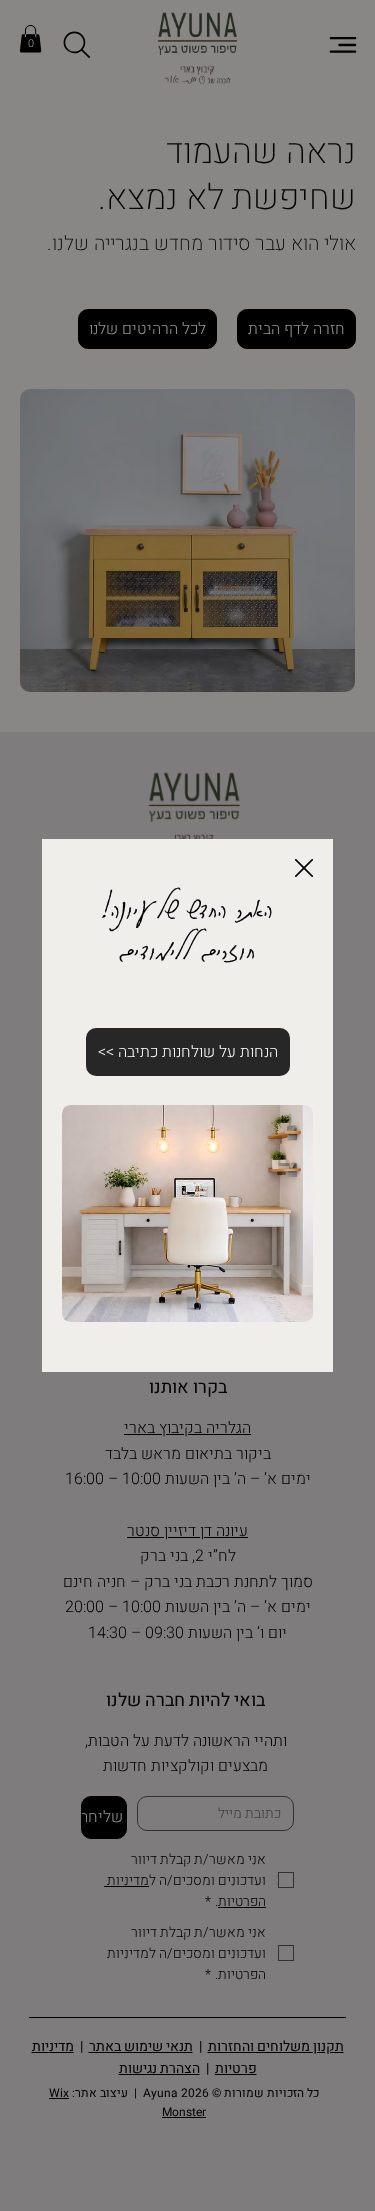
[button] (304, 869)
